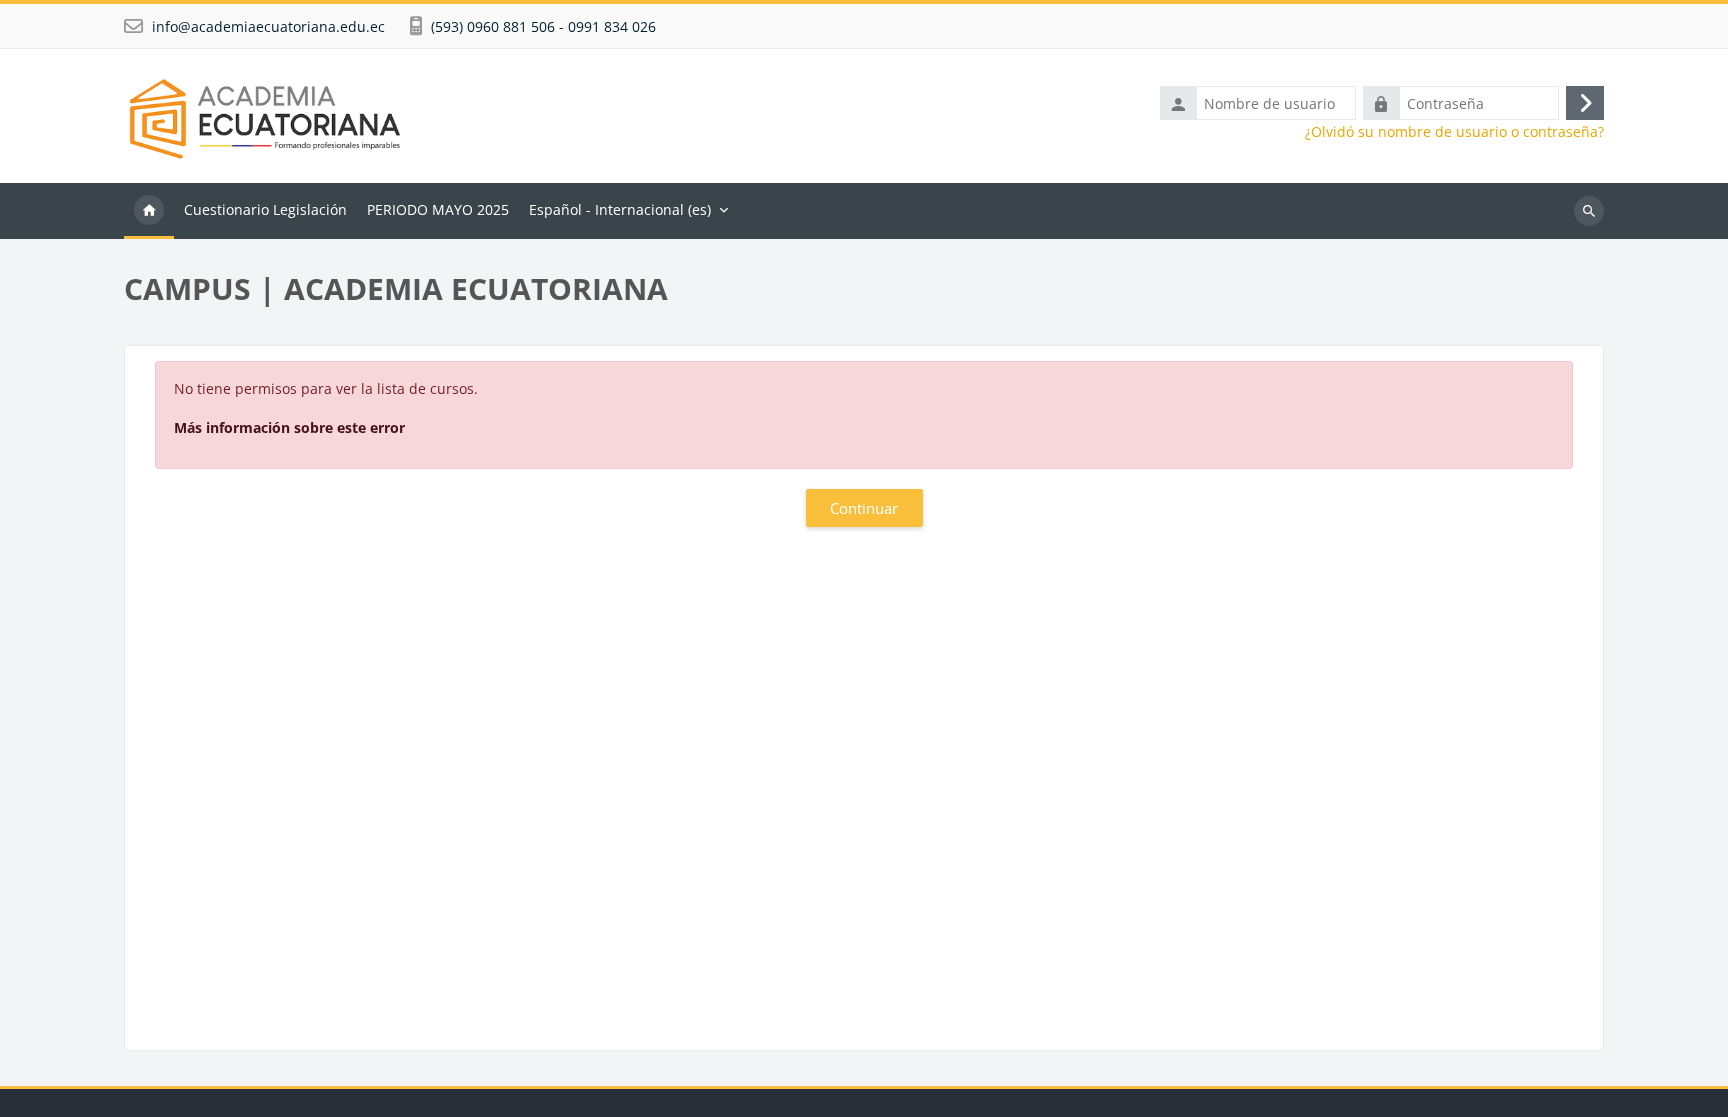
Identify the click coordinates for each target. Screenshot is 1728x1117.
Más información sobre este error (289, 427)
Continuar (864, 508)
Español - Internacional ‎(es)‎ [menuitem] (620, 209)
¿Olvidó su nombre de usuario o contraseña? (1454, 132)
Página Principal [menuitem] (149, 211)
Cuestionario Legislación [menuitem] (265, 209)
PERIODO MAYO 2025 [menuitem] (438, 209)
